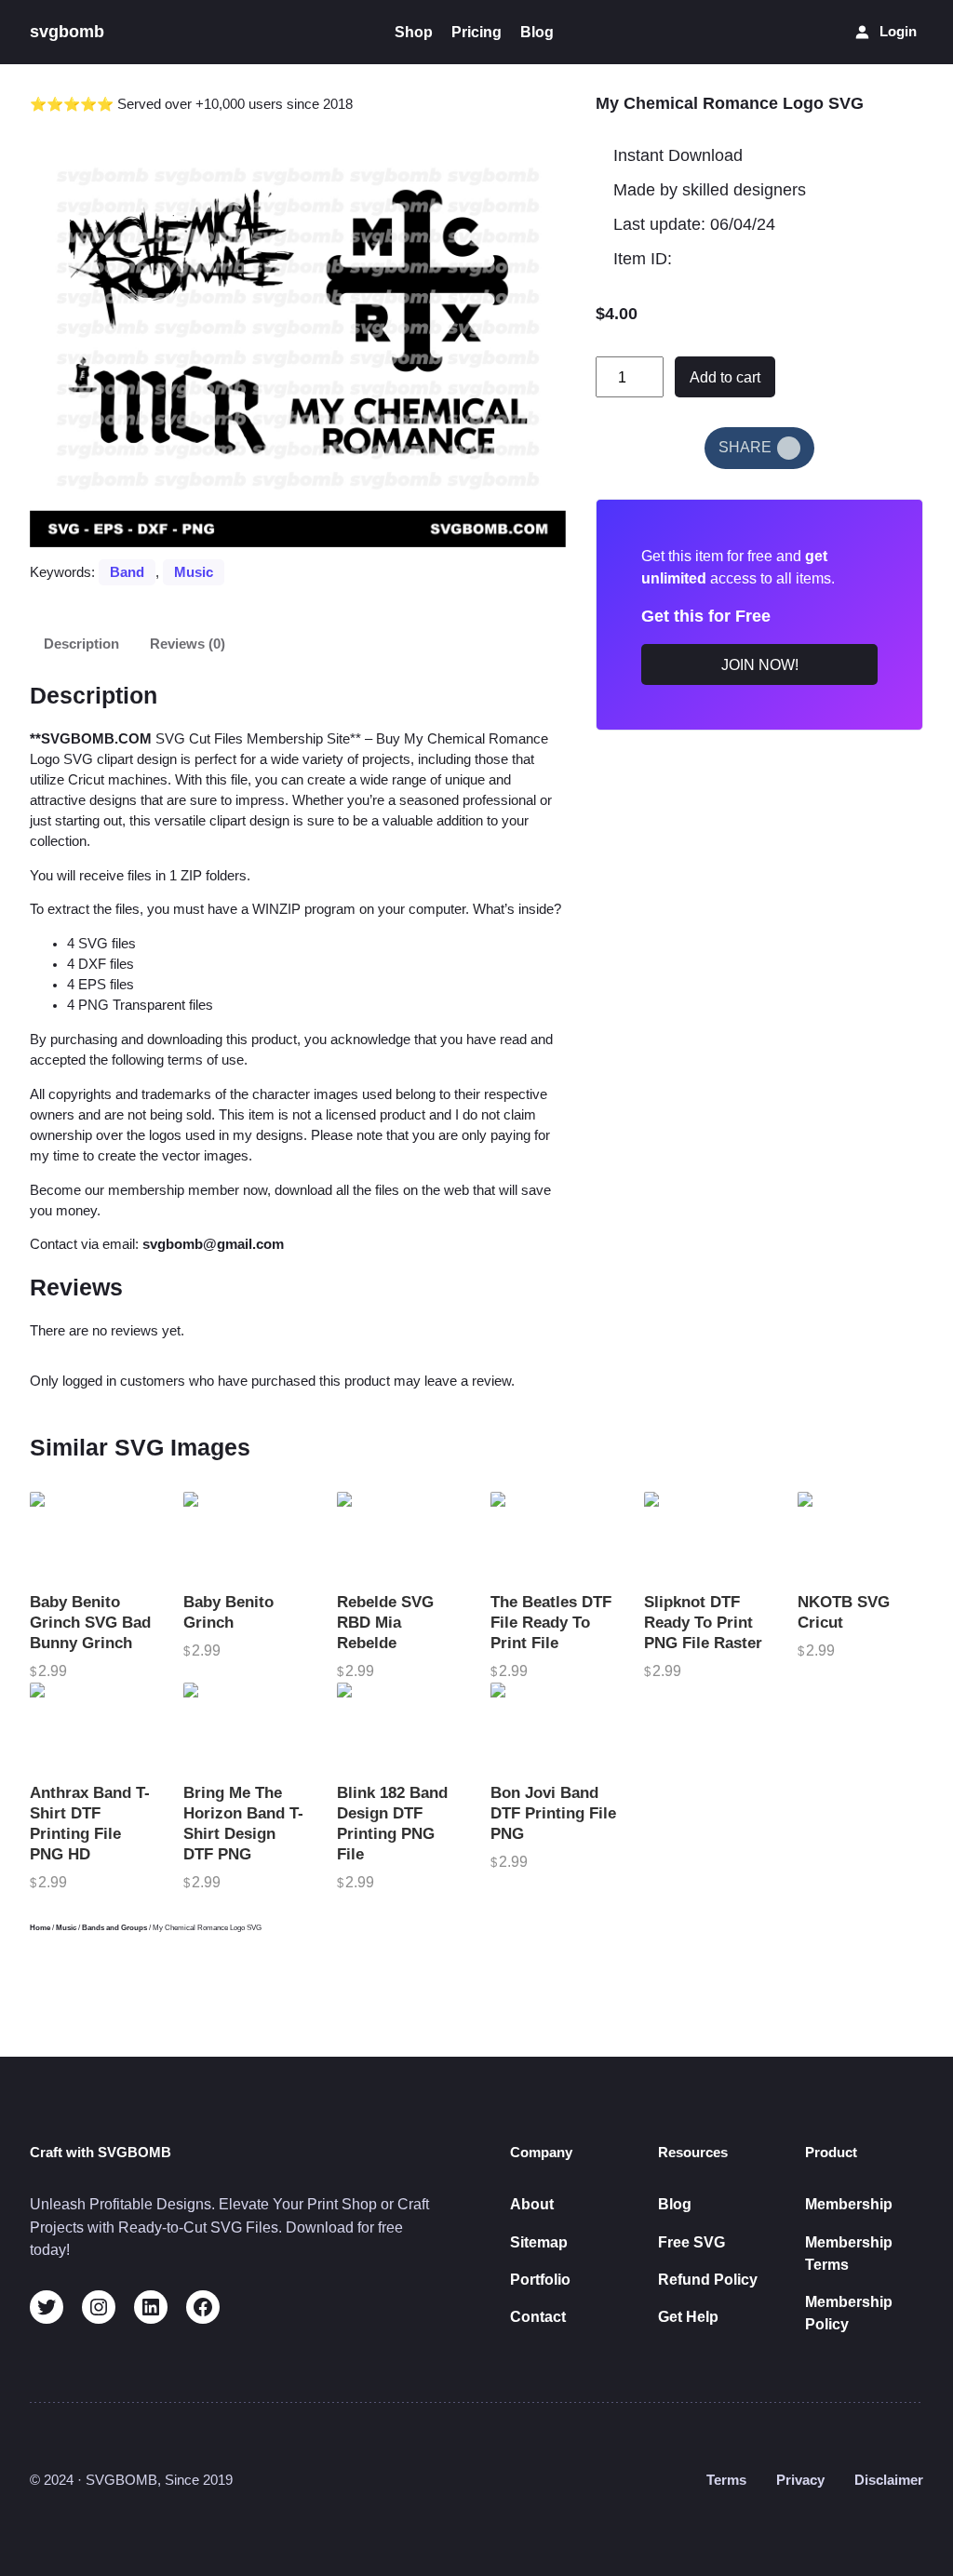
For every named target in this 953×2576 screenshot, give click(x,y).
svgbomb (67, 32)
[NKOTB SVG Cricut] (860, 1537)
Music (194, 572)
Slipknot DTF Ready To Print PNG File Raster (703, 1623)
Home (40, 1928)
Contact (538, 2316)
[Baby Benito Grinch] (246, 1537)
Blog (675, 2204)
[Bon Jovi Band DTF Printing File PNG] (553, 1728)
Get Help (688, 2316)
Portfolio (540, 2279)
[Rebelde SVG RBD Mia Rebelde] (400, 1537)
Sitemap (539, 2242)
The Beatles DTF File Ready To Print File (551, 1623)
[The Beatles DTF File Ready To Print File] (553, 1537)
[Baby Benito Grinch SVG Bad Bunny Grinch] (93, 1537)
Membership (849, 2204)
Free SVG (691, 2242)
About (532, 2204)
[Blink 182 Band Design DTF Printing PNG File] (400, 1728)
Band (127, 572)
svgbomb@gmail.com (213, 1244)
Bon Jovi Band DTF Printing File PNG (553, 1813)
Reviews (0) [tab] (188, 644)
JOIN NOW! (760, 664)
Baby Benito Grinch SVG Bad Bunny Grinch (90, 1623)
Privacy (800, 2480)
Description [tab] (81, 644)
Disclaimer (889, 2480)
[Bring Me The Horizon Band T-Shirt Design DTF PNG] (246, 1728)
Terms (726, 2480)
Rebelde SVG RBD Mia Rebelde (385, 1623)
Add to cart (725, 377)
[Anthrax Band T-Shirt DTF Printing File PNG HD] (93, 1728)
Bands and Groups (114, 1928)
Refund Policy (708, 2279)
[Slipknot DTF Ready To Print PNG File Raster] (707, 1537)
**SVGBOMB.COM (91, 739)
